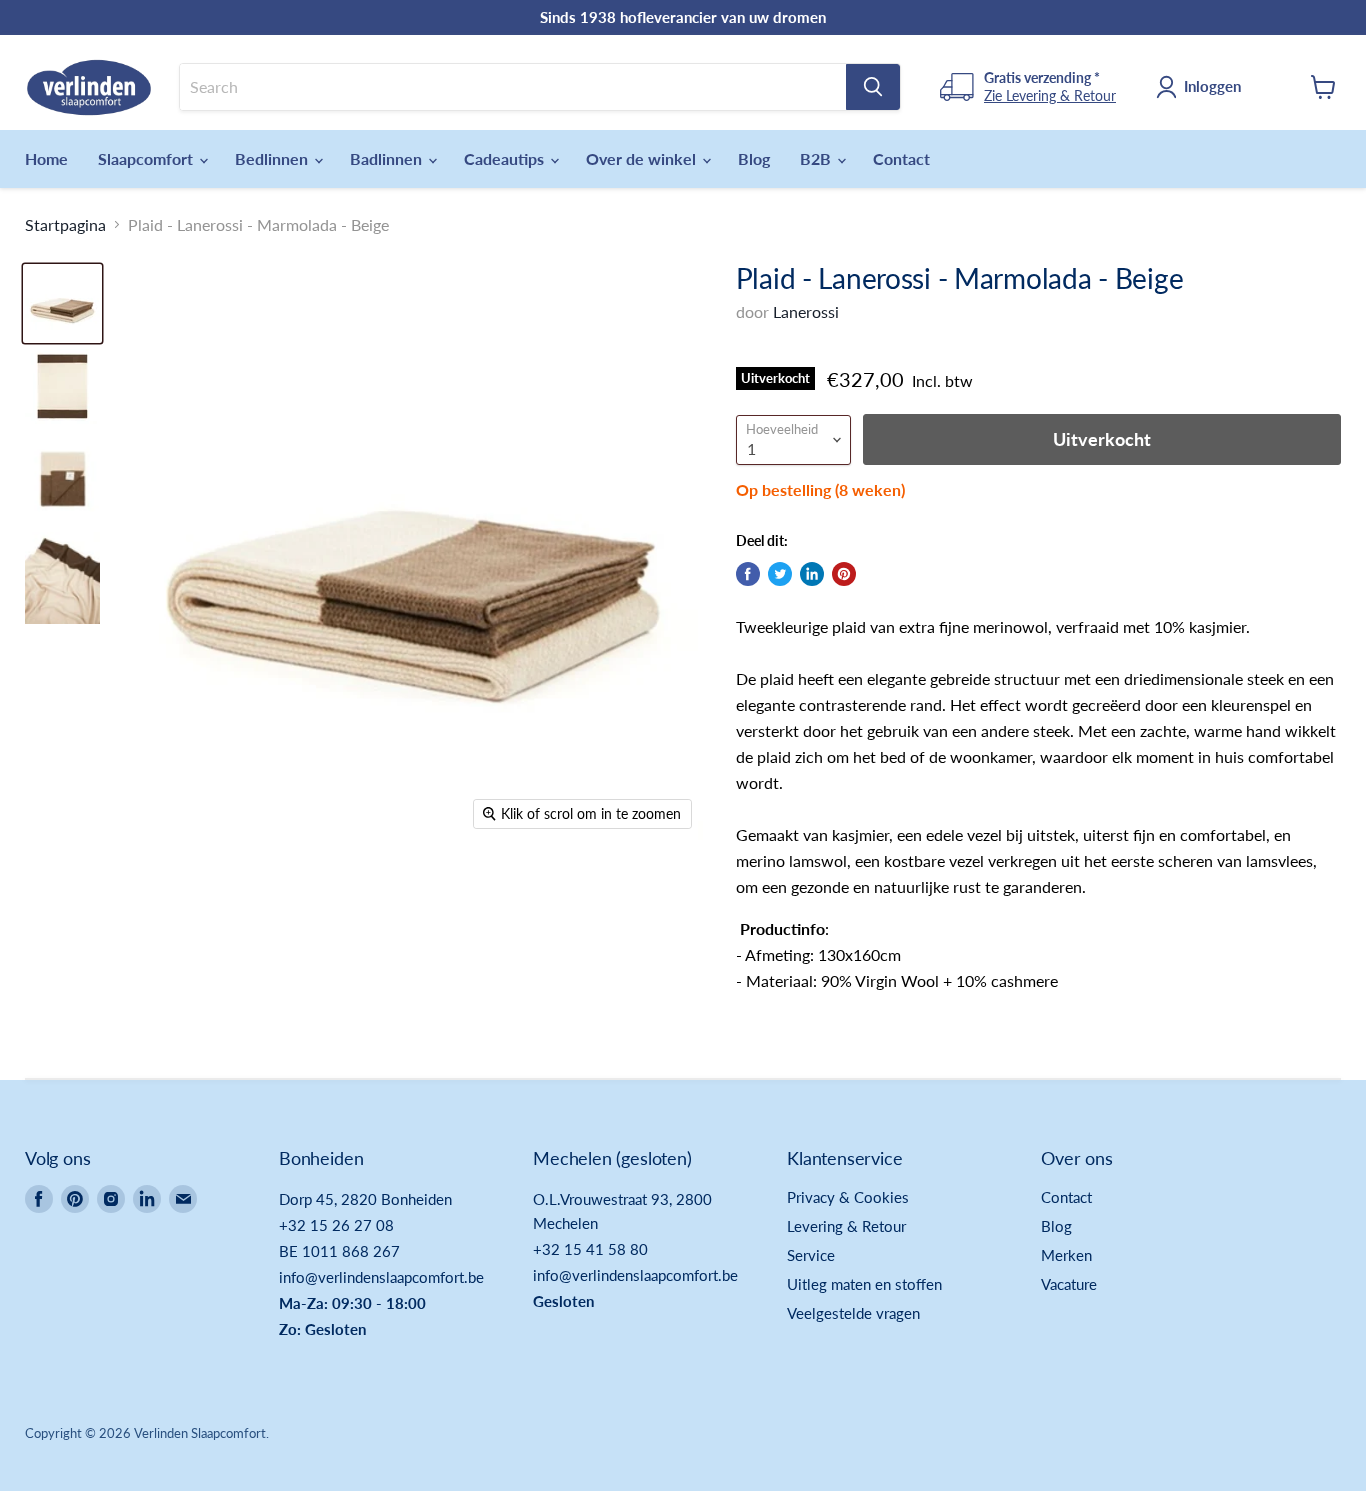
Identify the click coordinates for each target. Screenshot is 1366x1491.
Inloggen (1212, 86)
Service (811, 1255)
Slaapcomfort (147, 158)
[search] (513, 87)
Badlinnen (388, 158)
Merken (1066, 1255)
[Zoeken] (873, 87)
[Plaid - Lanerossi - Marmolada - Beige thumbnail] (62, 303)
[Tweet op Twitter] (780, 574)
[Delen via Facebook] (748, 574)
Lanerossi (806, 311)
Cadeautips (506, 158)
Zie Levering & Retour (1050, 95)
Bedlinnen (273, 158)
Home (46, 158)
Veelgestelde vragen (853, 1313)
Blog (754, 158)
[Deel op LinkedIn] (812, 574)
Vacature (1069, 1284)
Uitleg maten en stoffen (864, 1284)
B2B (817, 158)
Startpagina (65, 225)
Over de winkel (643, 158)
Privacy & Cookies (848, 1197)
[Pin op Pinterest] (844, 574)
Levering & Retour (846, 1226)
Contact (901, 158)
